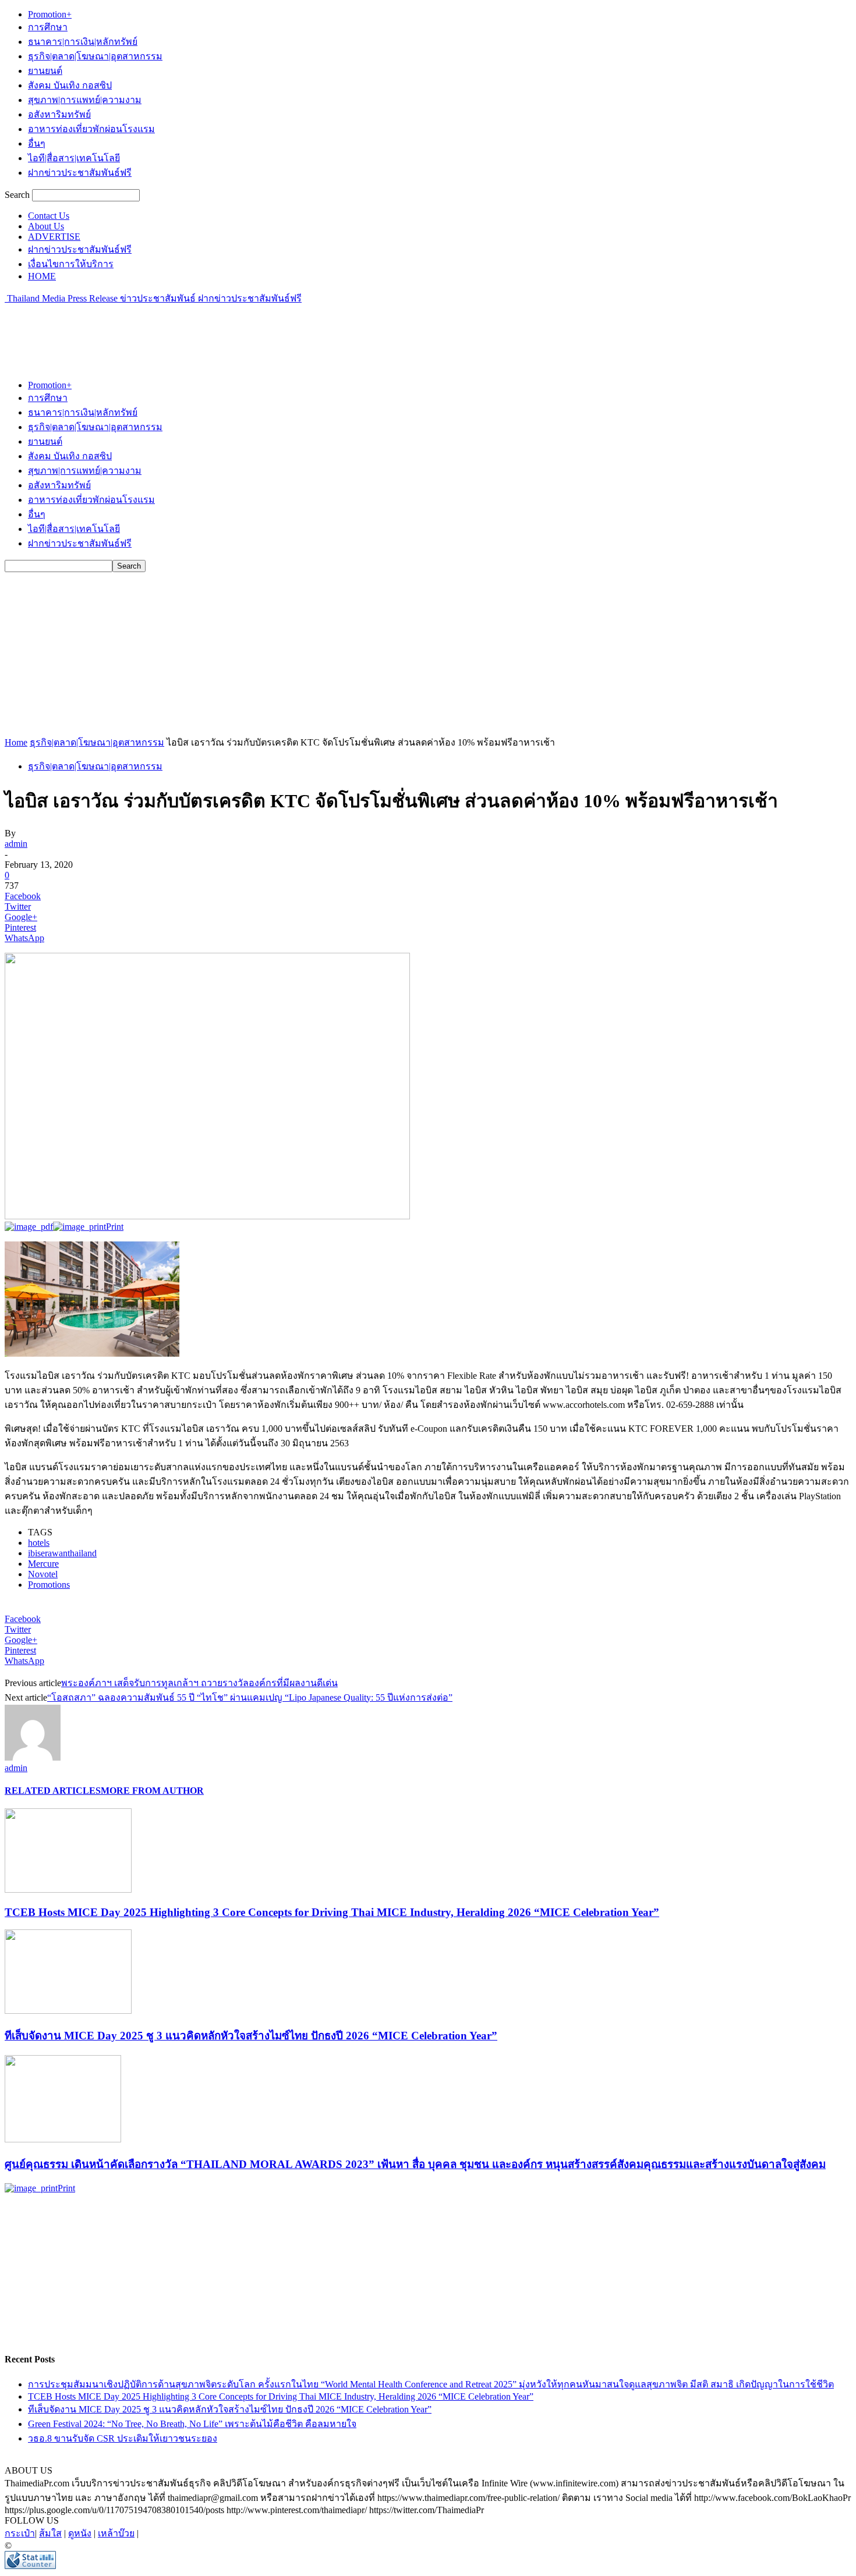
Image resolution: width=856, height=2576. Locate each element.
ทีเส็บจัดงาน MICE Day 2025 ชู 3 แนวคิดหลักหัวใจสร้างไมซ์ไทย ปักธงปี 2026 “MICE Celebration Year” (251, 2036)
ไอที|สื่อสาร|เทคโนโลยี (74, 158)
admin (16, 844)
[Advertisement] (217, 332)
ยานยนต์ (45, 71)
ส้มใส (50, 2533)
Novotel (43, 1574)
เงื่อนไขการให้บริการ (71, 264)
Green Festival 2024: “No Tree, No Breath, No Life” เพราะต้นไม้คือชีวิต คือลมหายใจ (192, 2424)
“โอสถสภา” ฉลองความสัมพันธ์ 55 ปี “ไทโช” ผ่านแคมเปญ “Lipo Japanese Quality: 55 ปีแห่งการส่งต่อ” (250, 1697)
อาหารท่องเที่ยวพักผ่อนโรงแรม (91, 129)
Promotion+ (50, 14)
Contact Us (49, 216)
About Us (46, 226)
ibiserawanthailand (62, 1553)
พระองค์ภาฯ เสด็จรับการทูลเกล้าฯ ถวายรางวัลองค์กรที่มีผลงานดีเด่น (199, 1683)
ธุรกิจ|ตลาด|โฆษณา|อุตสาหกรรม (95, 56)
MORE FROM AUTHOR (152, 1791)
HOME (42, 276)
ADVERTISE (54, 237)
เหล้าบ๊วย (116, 2533)
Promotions (49, 1585)
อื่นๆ (37, 143)
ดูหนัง (80, 2533)
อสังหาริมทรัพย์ (59, 114)
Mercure (43, 1564)
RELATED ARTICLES (53, 1791)
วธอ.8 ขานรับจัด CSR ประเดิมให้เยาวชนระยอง (123, 2438)
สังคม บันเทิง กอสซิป (70, 85)
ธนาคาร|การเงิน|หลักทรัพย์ (83, 42)
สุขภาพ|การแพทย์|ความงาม (85, 100)
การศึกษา (48, 27)
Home (16, 742)
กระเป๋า (20, 2533)
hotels (39, 1543)
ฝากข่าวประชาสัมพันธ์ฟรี (80, 173)
